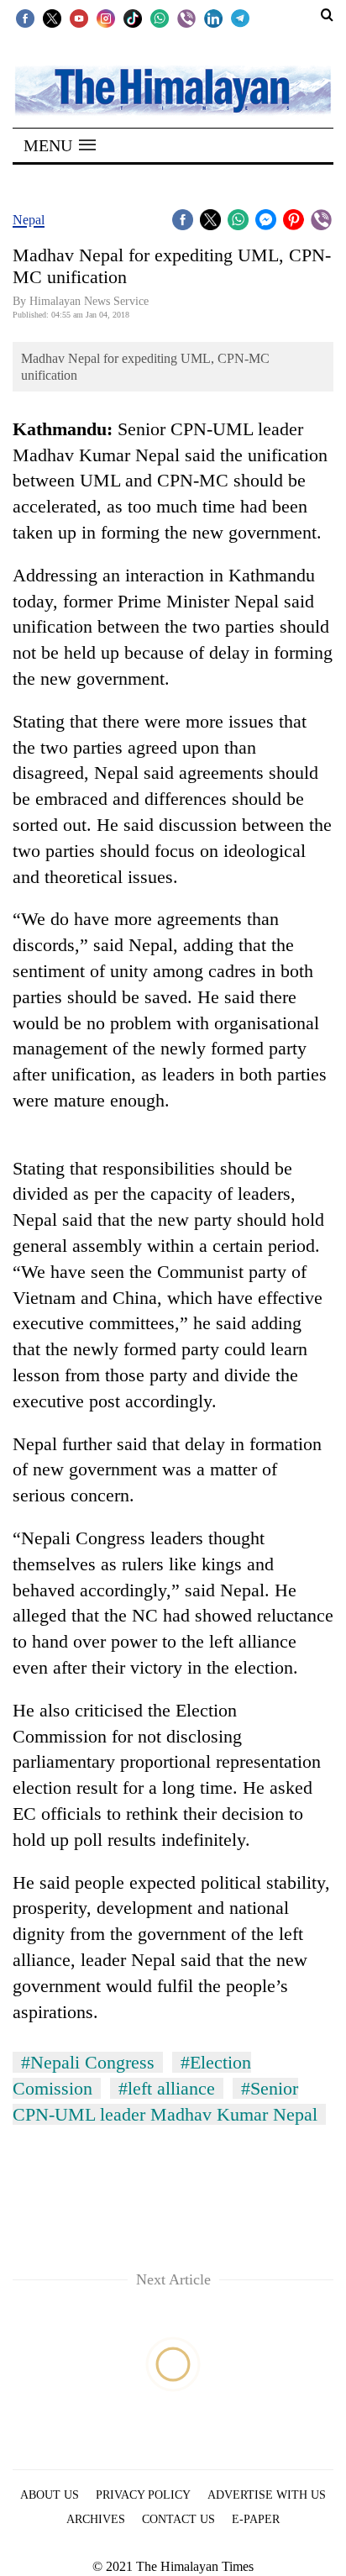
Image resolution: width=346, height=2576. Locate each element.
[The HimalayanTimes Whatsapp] (160, 18)
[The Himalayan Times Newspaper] (173, 89)
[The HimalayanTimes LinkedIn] (213, 18)
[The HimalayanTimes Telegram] (240, 18)
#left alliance (167, 2088)
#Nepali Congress (88, 2062)
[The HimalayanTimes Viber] (186, 18)
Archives (96, 2519)
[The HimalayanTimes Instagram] (106, 18)
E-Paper (256, 2519)
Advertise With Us (267, 2495)
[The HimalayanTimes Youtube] (79, 18)
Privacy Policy (143, 2495)
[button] (60, 145)
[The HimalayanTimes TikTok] (133, 18)
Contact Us (178, 2519)
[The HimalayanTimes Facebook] (25, 18)
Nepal (29, 220)
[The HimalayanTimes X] (52, 18)
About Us (50, 2495)
